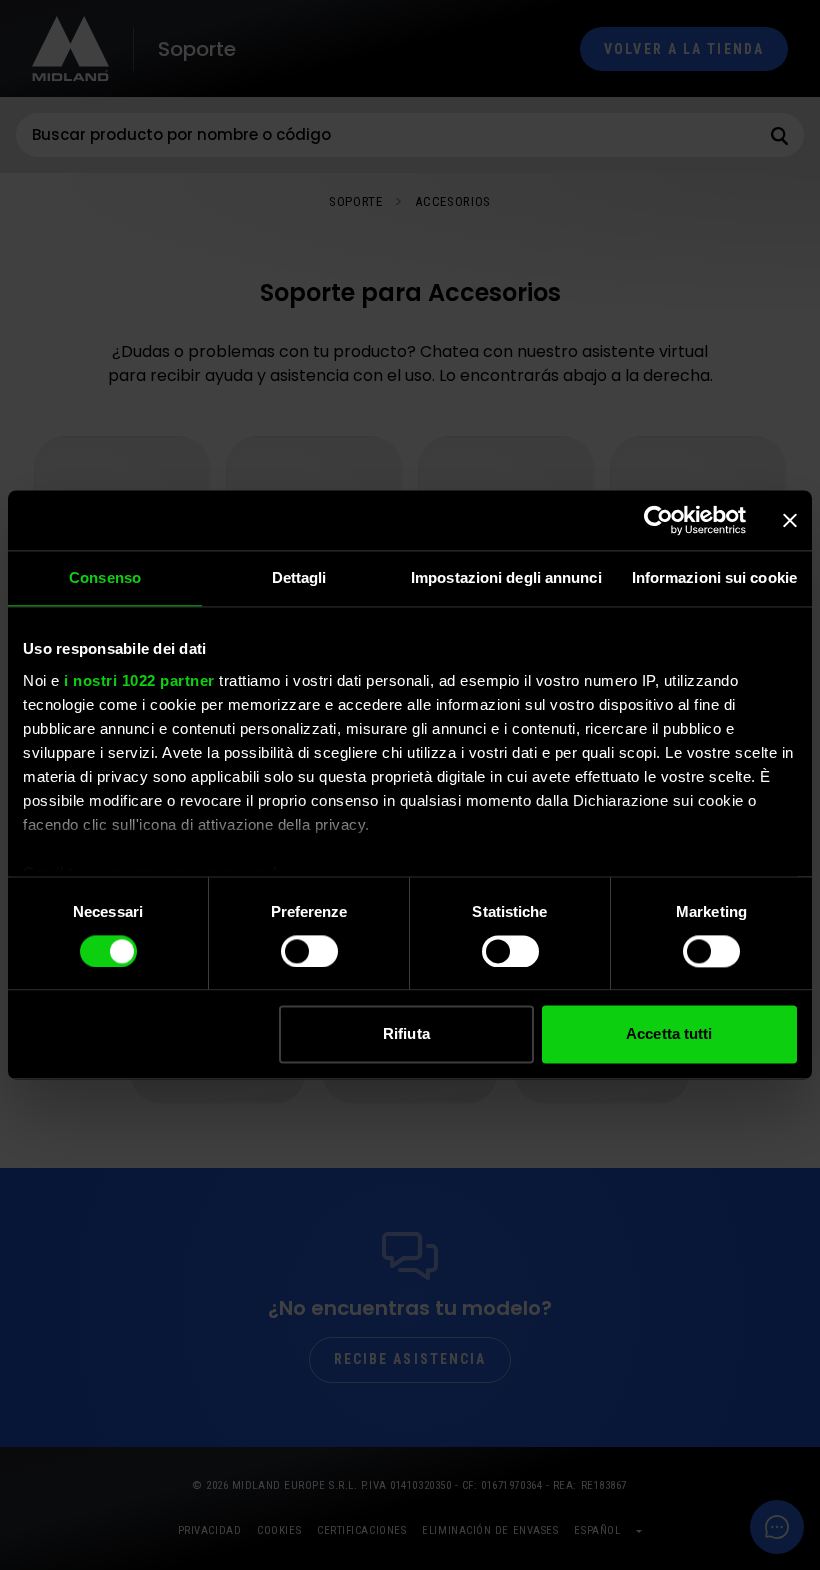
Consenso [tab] (105, 577)
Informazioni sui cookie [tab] (714, 577)
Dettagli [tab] (299, 577)
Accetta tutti (669, 1034)
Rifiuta (406, 1034)
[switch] (309, 951)
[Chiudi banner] (790, 520)
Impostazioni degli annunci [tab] (506, 577)
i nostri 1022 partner (139, 680)
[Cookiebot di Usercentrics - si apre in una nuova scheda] (658, 520)
